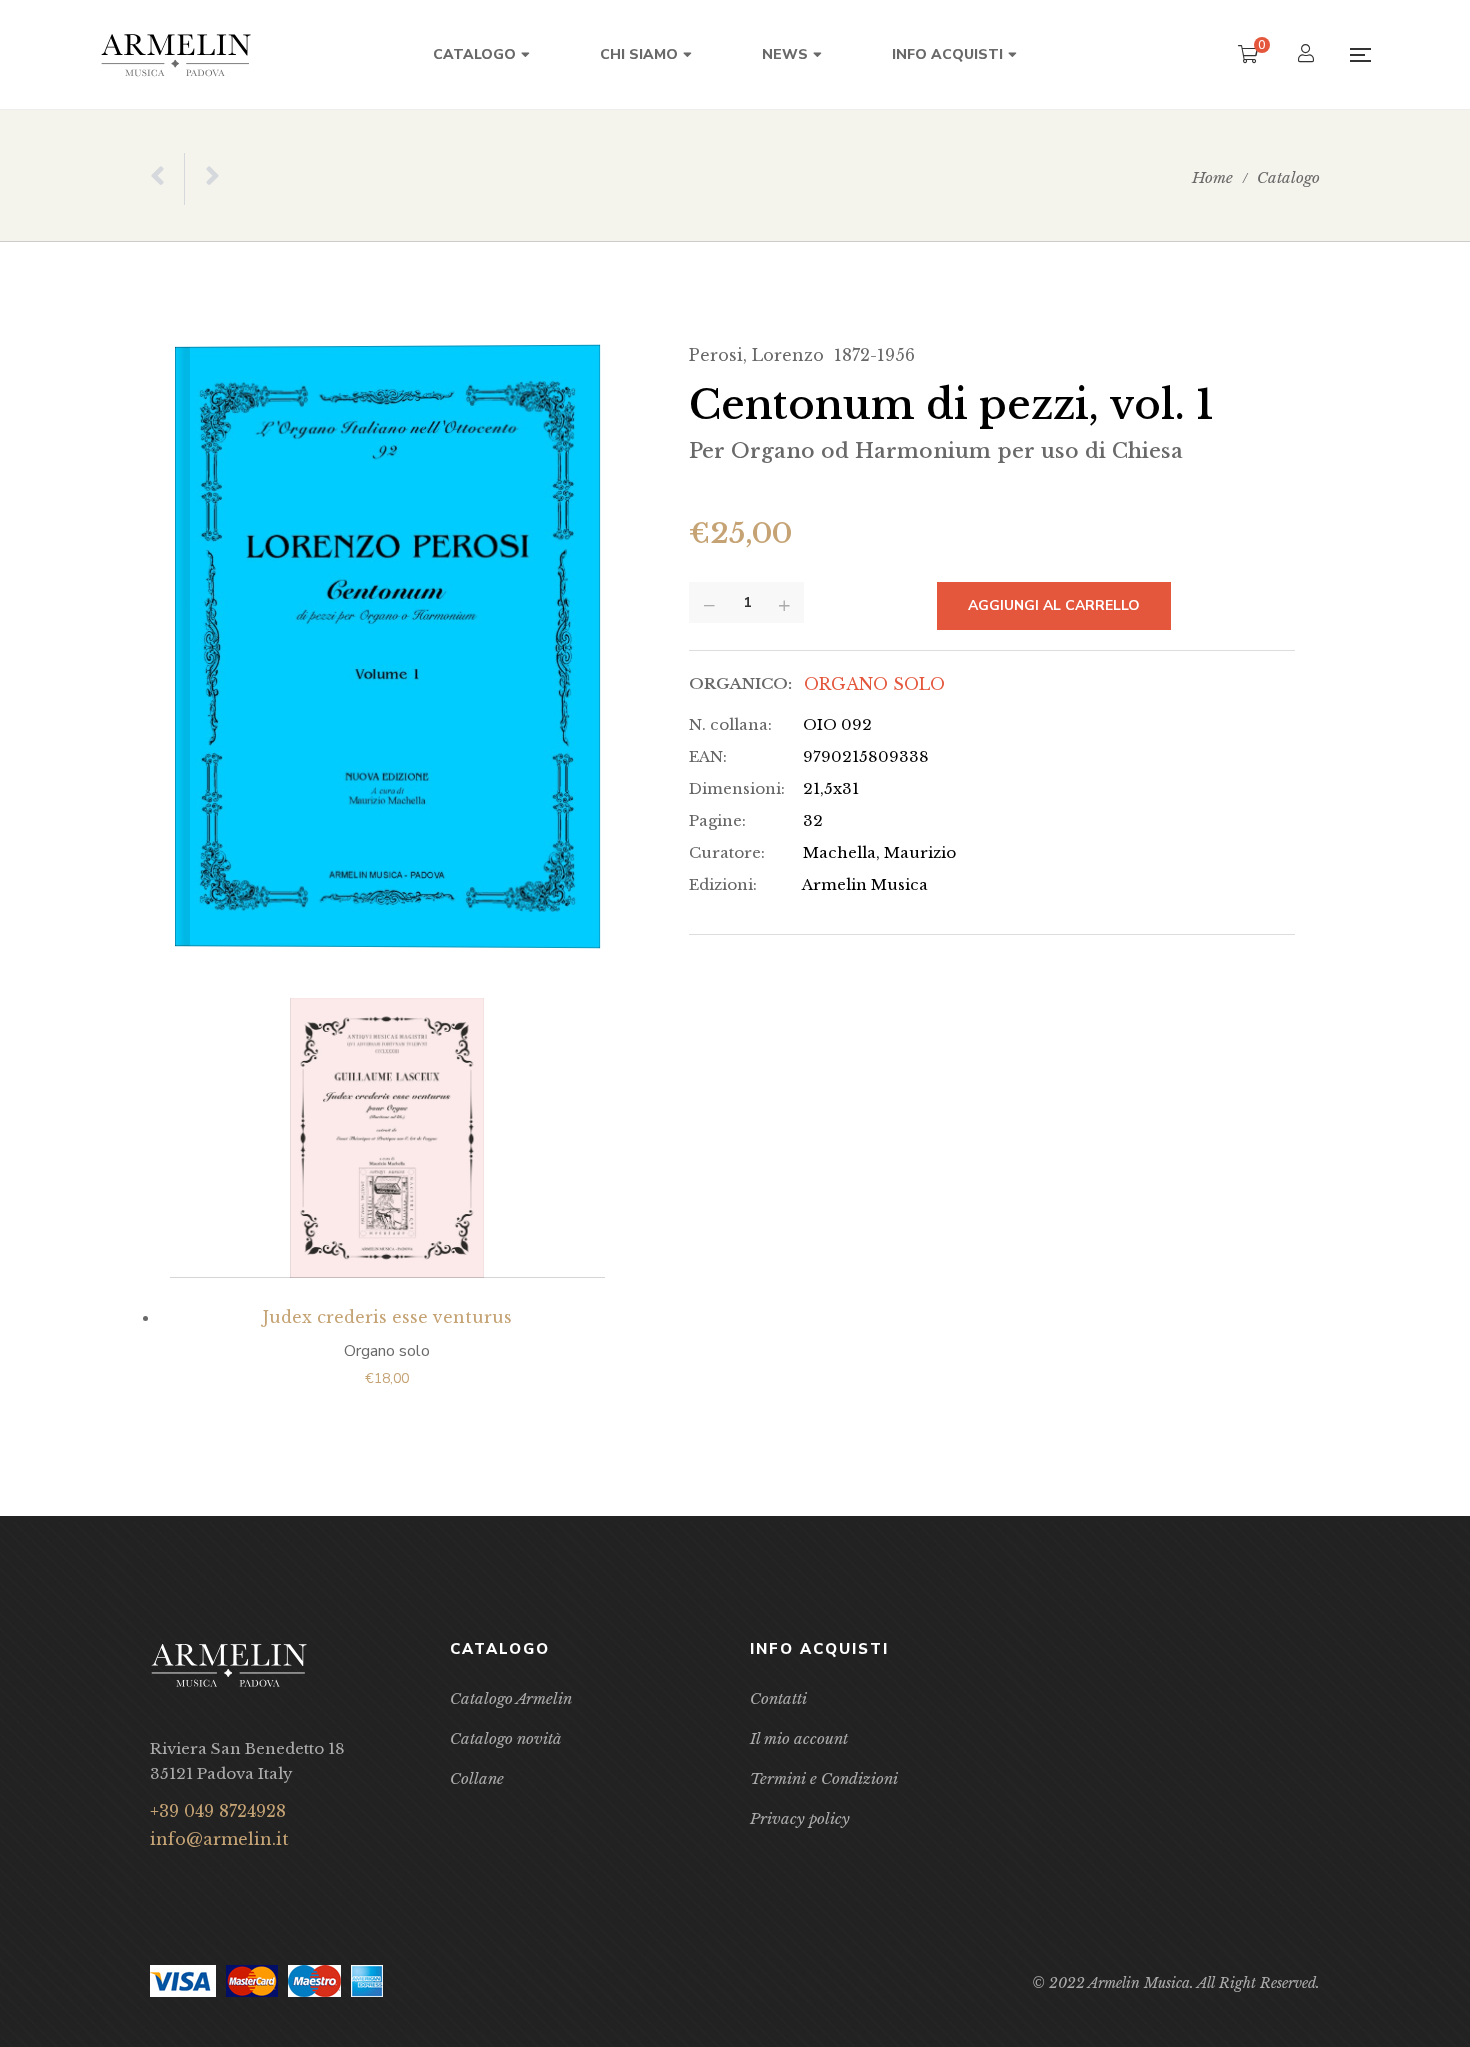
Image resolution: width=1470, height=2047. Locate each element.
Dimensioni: (737, 788)
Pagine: (717, 820)
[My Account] (1308, 55)
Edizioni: (723, 884)
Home (1212, 177)
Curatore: (727, 852)
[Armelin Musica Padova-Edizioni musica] (176, 54)
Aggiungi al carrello (1054, 605)
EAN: (708, 756)
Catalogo (1288, 177)
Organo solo (874, 684)
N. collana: (730, 724)
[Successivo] (202, 179)
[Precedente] (167, 179)
